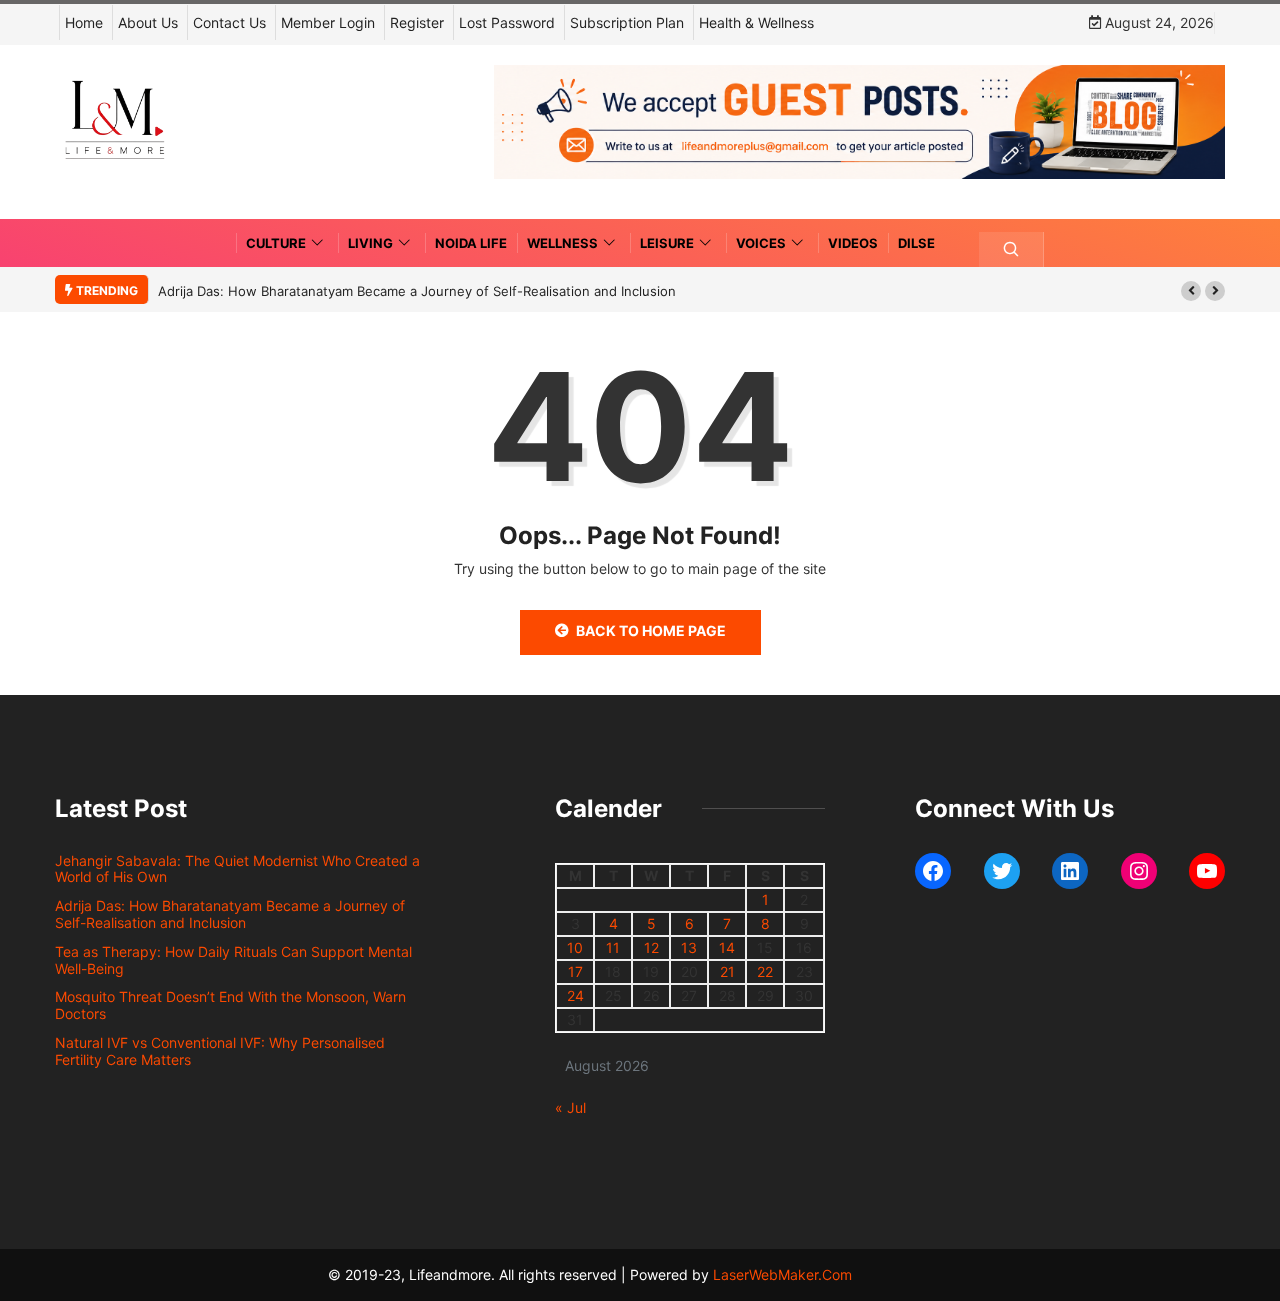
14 (727, 947)
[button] (1191, 291)
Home (84, 22)
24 (575, 995)
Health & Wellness (756, 22)
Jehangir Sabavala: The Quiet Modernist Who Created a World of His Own (237, 869)
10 (575, 947)
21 (727, 971)
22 (765, 971)
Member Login (328, 22)
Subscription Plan (627, 22)
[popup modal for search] (1011, 249)
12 (651, 947)
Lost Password (507, 22)
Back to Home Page (651, 630)
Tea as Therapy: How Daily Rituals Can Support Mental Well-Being (233, 960)
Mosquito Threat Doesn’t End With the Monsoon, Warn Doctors (230, 1005)
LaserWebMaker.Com (782, 1274)
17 (575, 971)
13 (689, 947)
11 (613, 947)
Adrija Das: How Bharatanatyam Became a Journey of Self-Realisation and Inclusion (417, 291)
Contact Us (229, 22)
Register (417, 22)
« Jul (570, 1107)
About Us (148, 22)
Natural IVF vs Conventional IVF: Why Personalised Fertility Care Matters (220, 1051)
